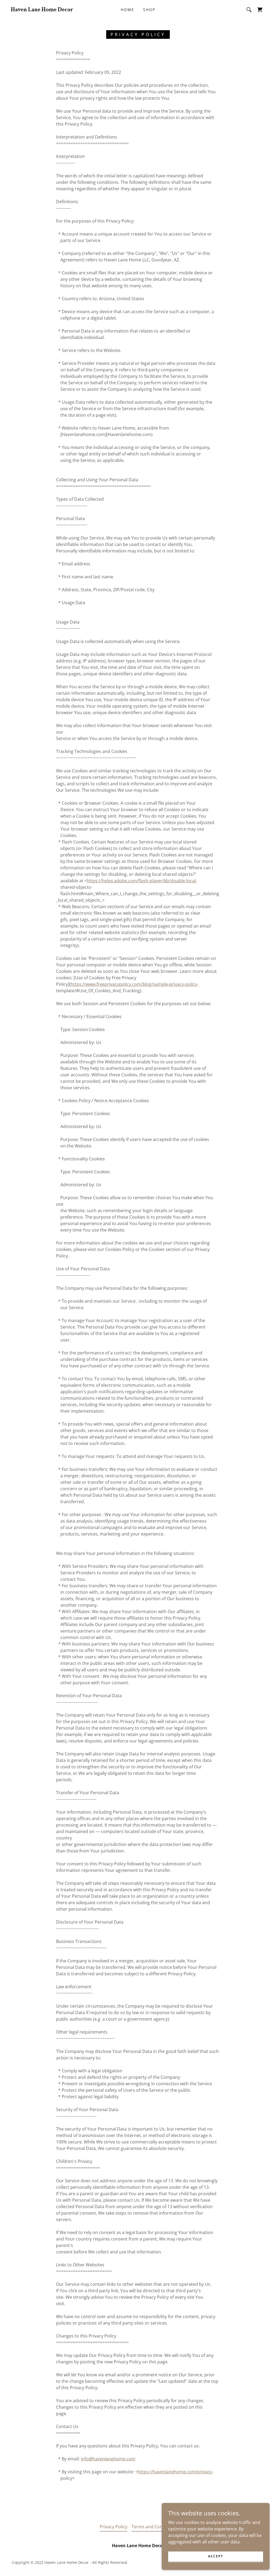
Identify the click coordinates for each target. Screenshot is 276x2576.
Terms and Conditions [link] (154, 2527)
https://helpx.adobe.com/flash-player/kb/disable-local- (142, 881)
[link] (42, 10)
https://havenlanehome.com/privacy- (175, 2472)
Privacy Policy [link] (113, 2527)
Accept (216, 2556)
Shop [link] (149, 10)
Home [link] (127, 10)
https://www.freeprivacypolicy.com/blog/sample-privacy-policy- (134, 984)
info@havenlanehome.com (108, 2459)
